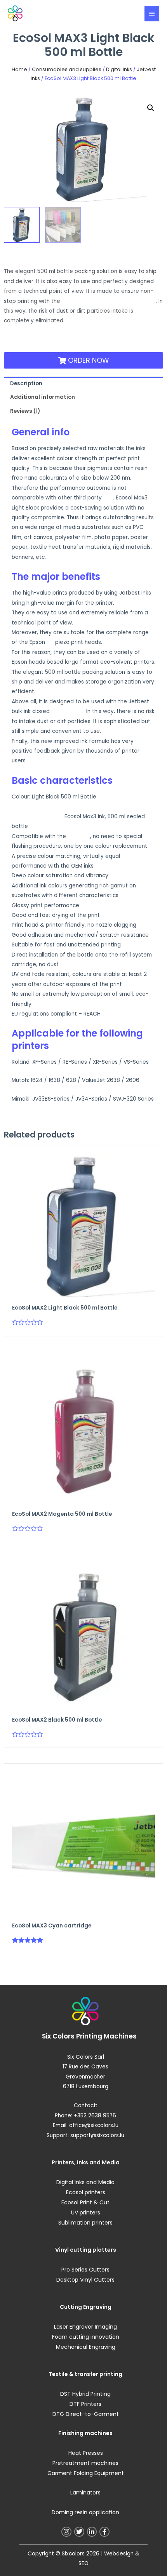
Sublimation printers (85, 2223)
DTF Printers (85, 2404)
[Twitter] (79, 2532)
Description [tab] (26, 384)
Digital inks (119, 69)
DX (50, 642)
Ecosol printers (86, 2192)
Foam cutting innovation (86, 2337)
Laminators (85, 2493)
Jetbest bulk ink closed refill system (109, 301)
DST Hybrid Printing (85, 2394)
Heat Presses (86, 2453)
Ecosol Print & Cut (85, 2202)
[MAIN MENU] (152, 14)
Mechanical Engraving (86, 2347)
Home (19, 69)
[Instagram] (66, 2532)
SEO (83, 2563)
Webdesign (119, 2554)
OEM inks (78, 836)
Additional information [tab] (43, 397)
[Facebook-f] (104, 2532)
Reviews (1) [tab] (25, 411)
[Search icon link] (130, 13)
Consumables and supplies (67, 69)
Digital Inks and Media (85, 2182)
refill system (67, 711)
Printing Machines (106, 2036)
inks (108, 498)
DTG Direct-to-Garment (86, 2414)
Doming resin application (85, 2512)
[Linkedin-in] (92, 2532)
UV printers (86, 2212)
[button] (151, 108)
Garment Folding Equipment (86, 2473)
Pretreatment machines (85, 2463)
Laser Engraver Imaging (85, 2327)
